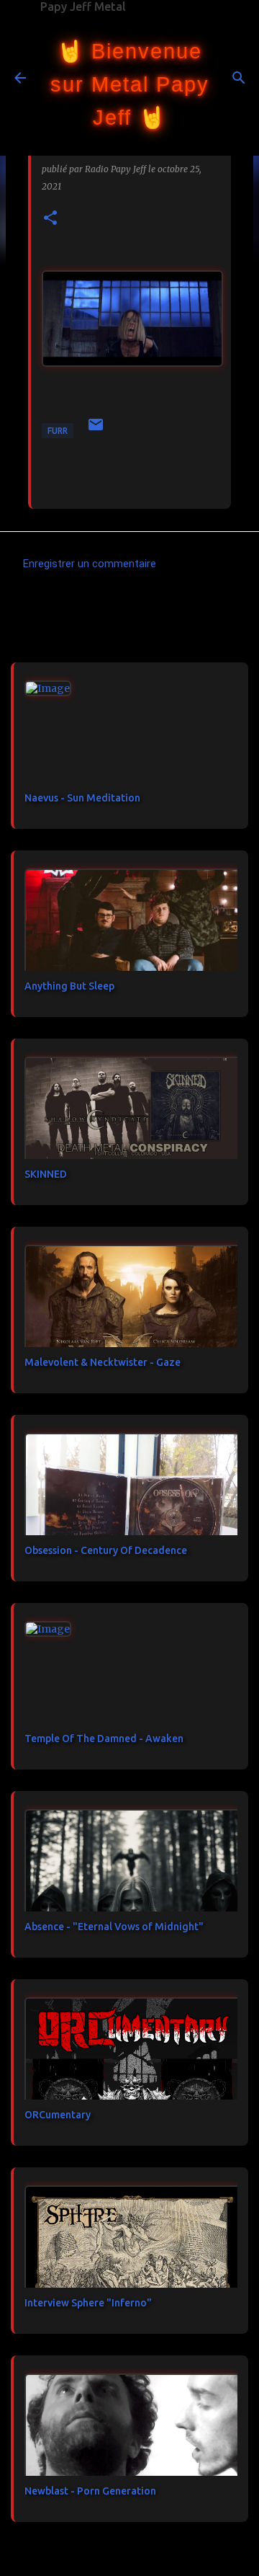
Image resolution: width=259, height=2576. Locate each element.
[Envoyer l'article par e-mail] (96, 430)
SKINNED (46, 1174)
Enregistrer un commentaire (90, 564)
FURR (58, 431)
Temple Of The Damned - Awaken (104, 1738)
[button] (50, 219)
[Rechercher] (239, 78)
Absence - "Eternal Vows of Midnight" (114, 1927)
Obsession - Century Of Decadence (106, 1550)
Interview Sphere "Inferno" (88, 2303)
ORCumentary (58, 2115)
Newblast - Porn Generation (90, 2491)
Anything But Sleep (69, 986)
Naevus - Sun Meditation (82, 798)
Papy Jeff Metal (83, 6)
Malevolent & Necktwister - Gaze (103, 1362)
